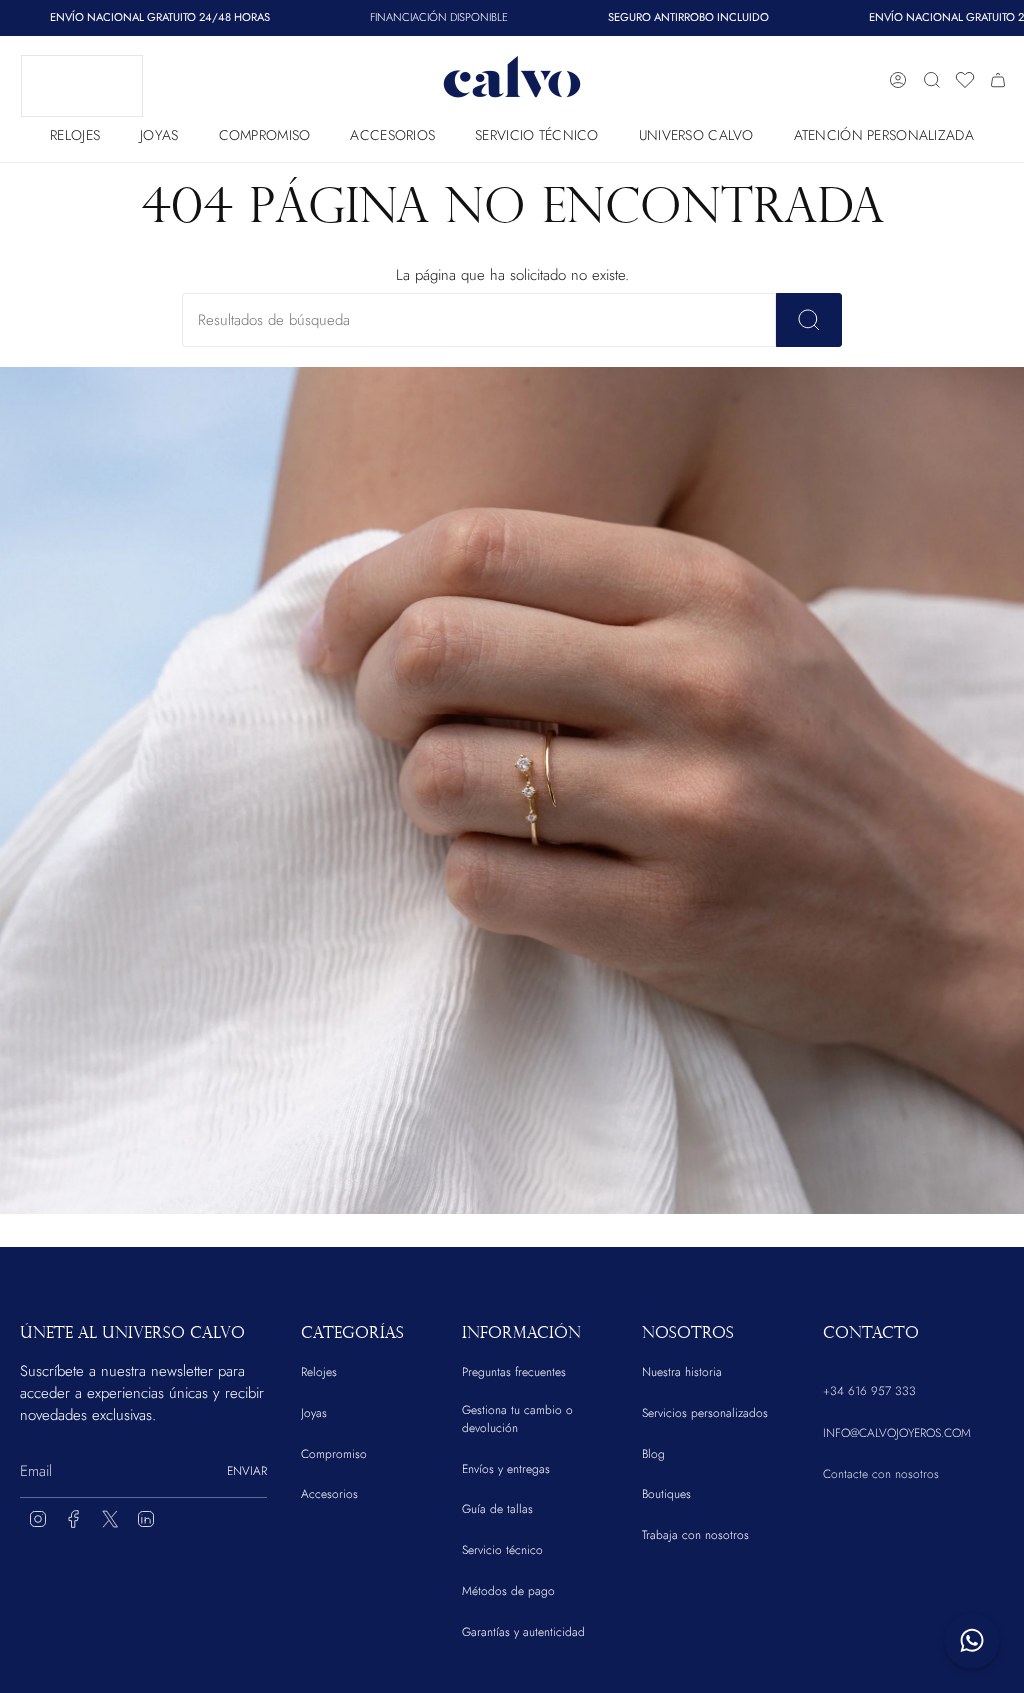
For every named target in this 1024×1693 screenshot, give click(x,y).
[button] (75, 130)
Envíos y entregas (506, 1469)
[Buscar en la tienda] (809, 320)
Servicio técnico (502, 1550)
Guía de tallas (497, 1509)
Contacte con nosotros (881, 1474)
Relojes (319, 1372)
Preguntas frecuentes (514, 1372)
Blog (653, 1454)
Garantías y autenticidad (523, 1632)
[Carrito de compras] (998, 80)
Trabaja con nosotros (695, 1535)
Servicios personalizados (705, 1413)
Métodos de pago (508, 1591)
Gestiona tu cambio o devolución (517, 1419)
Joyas (314, 1413)
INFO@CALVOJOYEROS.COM (897, 1433)
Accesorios (329, 1494)
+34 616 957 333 (869, 1391)
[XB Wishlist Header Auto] (965, 80)
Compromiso (334, 1454)
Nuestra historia (682, 1372)
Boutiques (666, 1494)
